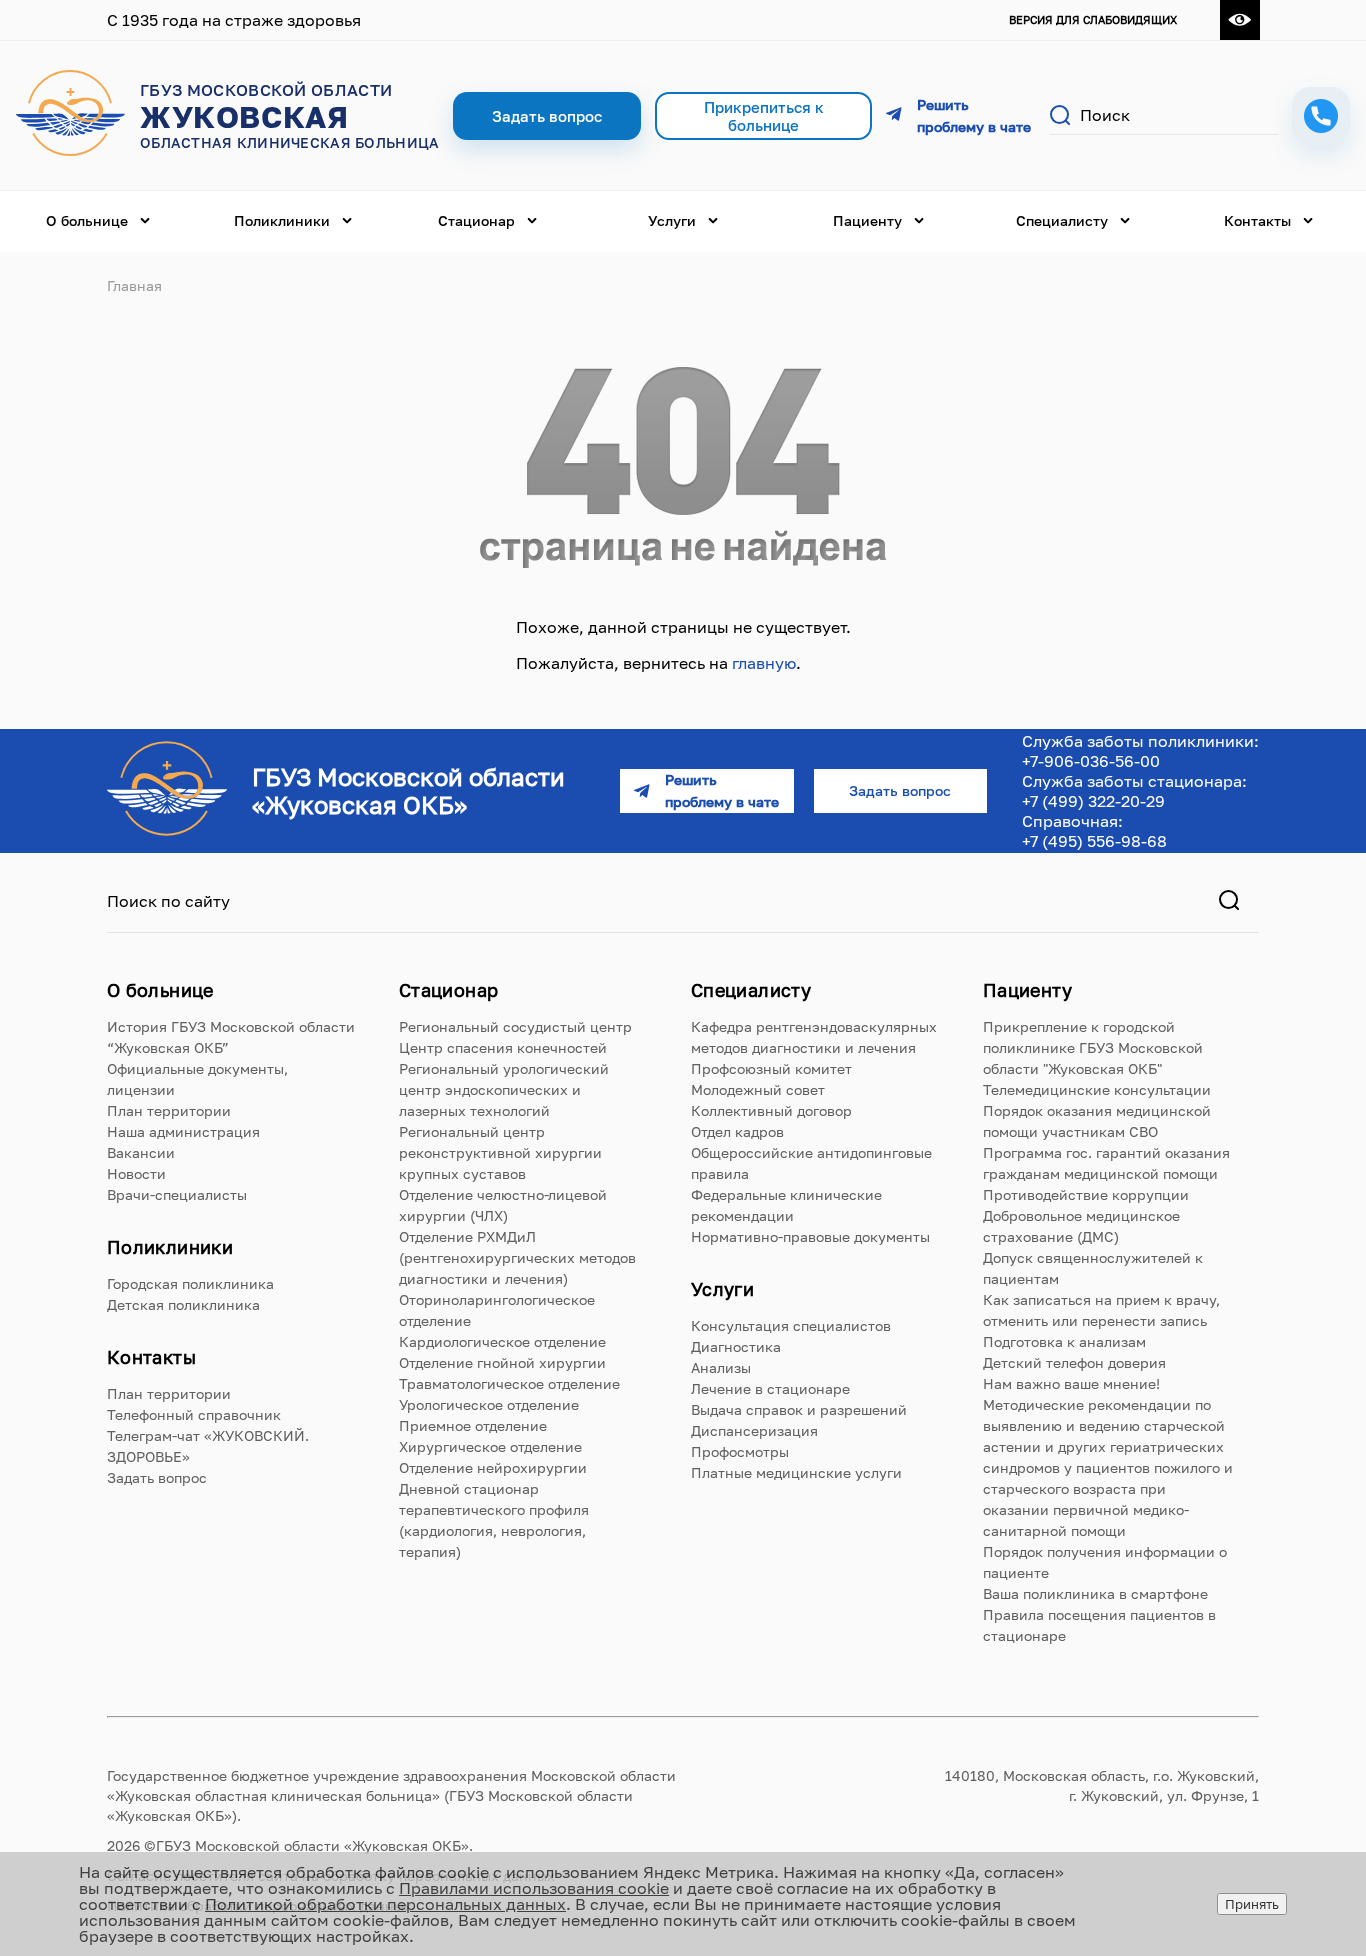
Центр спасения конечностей (503, 1047)
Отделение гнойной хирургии (502, 1362)
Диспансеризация (754, 1430)
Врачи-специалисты (177, 1194)
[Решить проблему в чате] (961, 116)
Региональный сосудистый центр (515, 1026)
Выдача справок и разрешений (799, 1409)
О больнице (87, 220)
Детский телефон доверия (1074, 1362)
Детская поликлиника (183, 1304)
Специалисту (1062, 220)
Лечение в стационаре (770, 1388)
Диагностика (736, 1346)
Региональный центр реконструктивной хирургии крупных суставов (500, 1152)
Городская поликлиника (190, 1283)
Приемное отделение (473, 1425)
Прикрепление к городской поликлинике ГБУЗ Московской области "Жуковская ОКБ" (1093, 1047)
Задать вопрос (157, 1477)
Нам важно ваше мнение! (1071, 1383)
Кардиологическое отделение (502, 1341)
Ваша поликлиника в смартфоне (1095, 1593)
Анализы (721, 1367)
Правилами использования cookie (534, 1888)
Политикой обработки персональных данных (385, 1904)
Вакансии (141, 1152)
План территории (169, 1110)
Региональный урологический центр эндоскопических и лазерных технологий (504, 1089)
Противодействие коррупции (1086, 1194)
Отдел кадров (737, 1131)
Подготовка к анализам (1064, 1341)
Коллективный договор (771, 1110)
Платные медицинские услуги (796, 1472)
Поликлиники (282, 220)
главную (764, 663)
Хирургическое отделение (490, 1446)
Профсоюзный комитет (771, 1068)
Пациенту (867, 220)
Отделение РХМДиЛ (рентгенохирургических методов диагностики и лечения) (517, 1257)
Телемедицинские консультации (1097, 1089)
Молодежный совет (758, 1089)
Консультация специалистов (791, 1325)
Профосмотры (740, 1451)
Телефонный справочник (194, 1414)
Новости (136, 1173)
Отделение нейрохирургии (493, 1467)
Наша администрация (183, 1131)
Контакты (1257, 220)
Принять (1252, 1904)
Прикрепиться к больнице (764, 116)
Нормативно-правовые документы (810, 1236)
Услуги (672, 220)
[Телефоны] (1321, 116)
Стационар (476, 220)
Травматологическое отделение (509, 1383)
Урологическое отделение (489, 1404)
